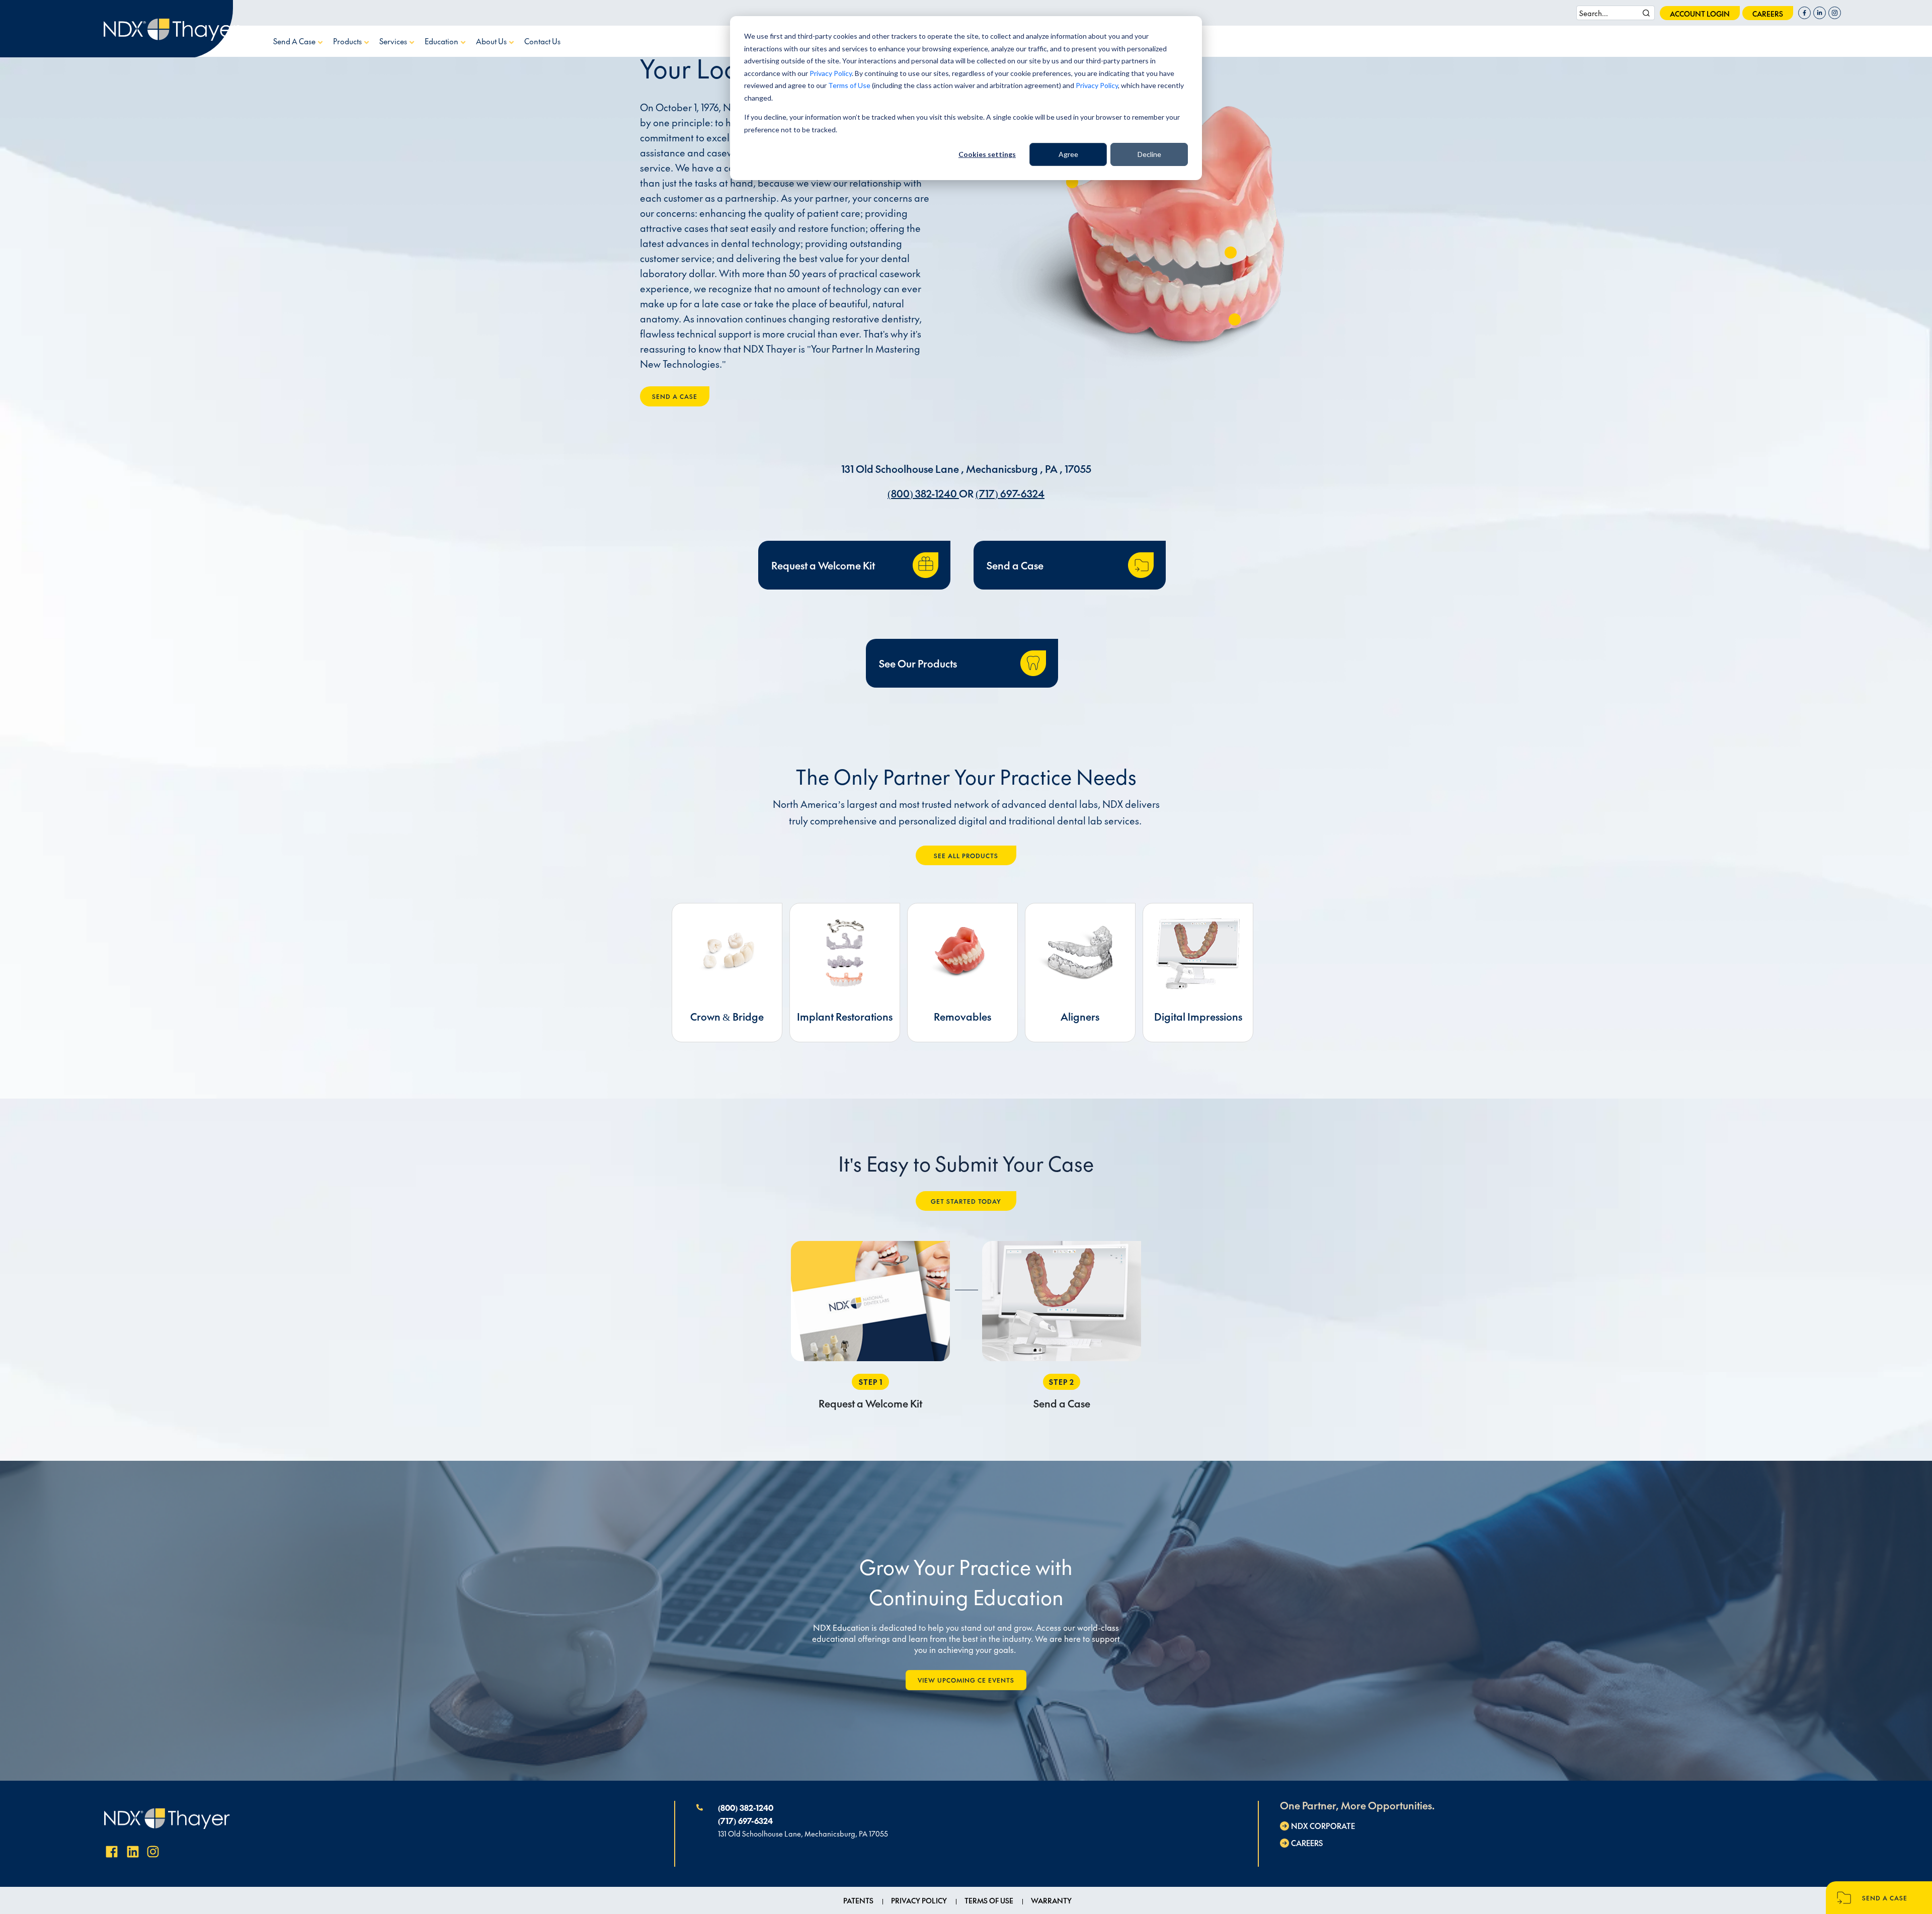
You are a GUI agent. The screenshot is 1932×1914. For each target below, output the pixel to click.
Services (394, 41)
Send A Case (295, 41)
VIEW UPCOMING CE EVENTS (966, 1680)
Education (442, 41)
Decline (1149, 154)
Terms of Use (849, 85)
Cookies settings (987, 154)
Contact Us (542, 41)
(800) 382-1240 (923, 493)
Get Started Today (966, 1201)
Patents (858, 1900)
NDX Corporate (1323, 1826)
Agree (1068, 154)
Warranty (1051, 1900)
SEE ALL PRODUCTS (966, 856)
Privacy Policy (831, 73)
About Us (492, 41)
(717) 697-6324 (1010, 493)
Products (348, 41)
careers (1768, 14)
